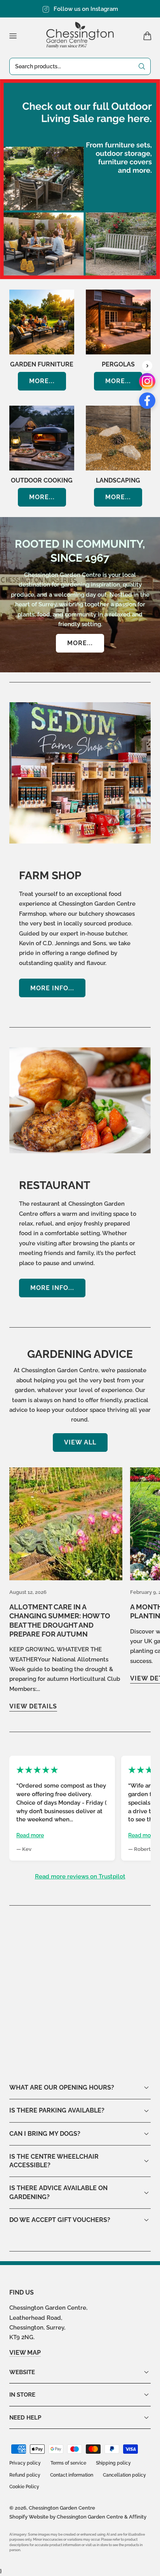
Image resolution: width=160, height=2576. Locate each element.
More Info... (52, 988)
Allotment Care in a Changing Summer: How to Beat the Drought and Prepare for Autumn (60, 1620)
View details (33, 1706)
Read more (30, 1835)
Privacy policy (25, 2463)
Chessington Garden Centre (62, 2508)
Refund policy (25, 2475)
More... (42, 381)
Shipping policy (113, 2463)
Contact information (72, 2475)
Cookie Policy (24, 2487)
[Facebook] (147, 401)
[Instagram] (147, 381)
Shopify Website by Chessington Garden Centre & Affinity (78, 2517)
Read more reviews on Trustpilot (80, 1876)
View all (80, 1442)
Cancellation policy (124, 2475)
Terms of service (68, 2463)
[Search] (142, 66)
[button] (13, 36)
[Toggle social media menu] (147, 366)
